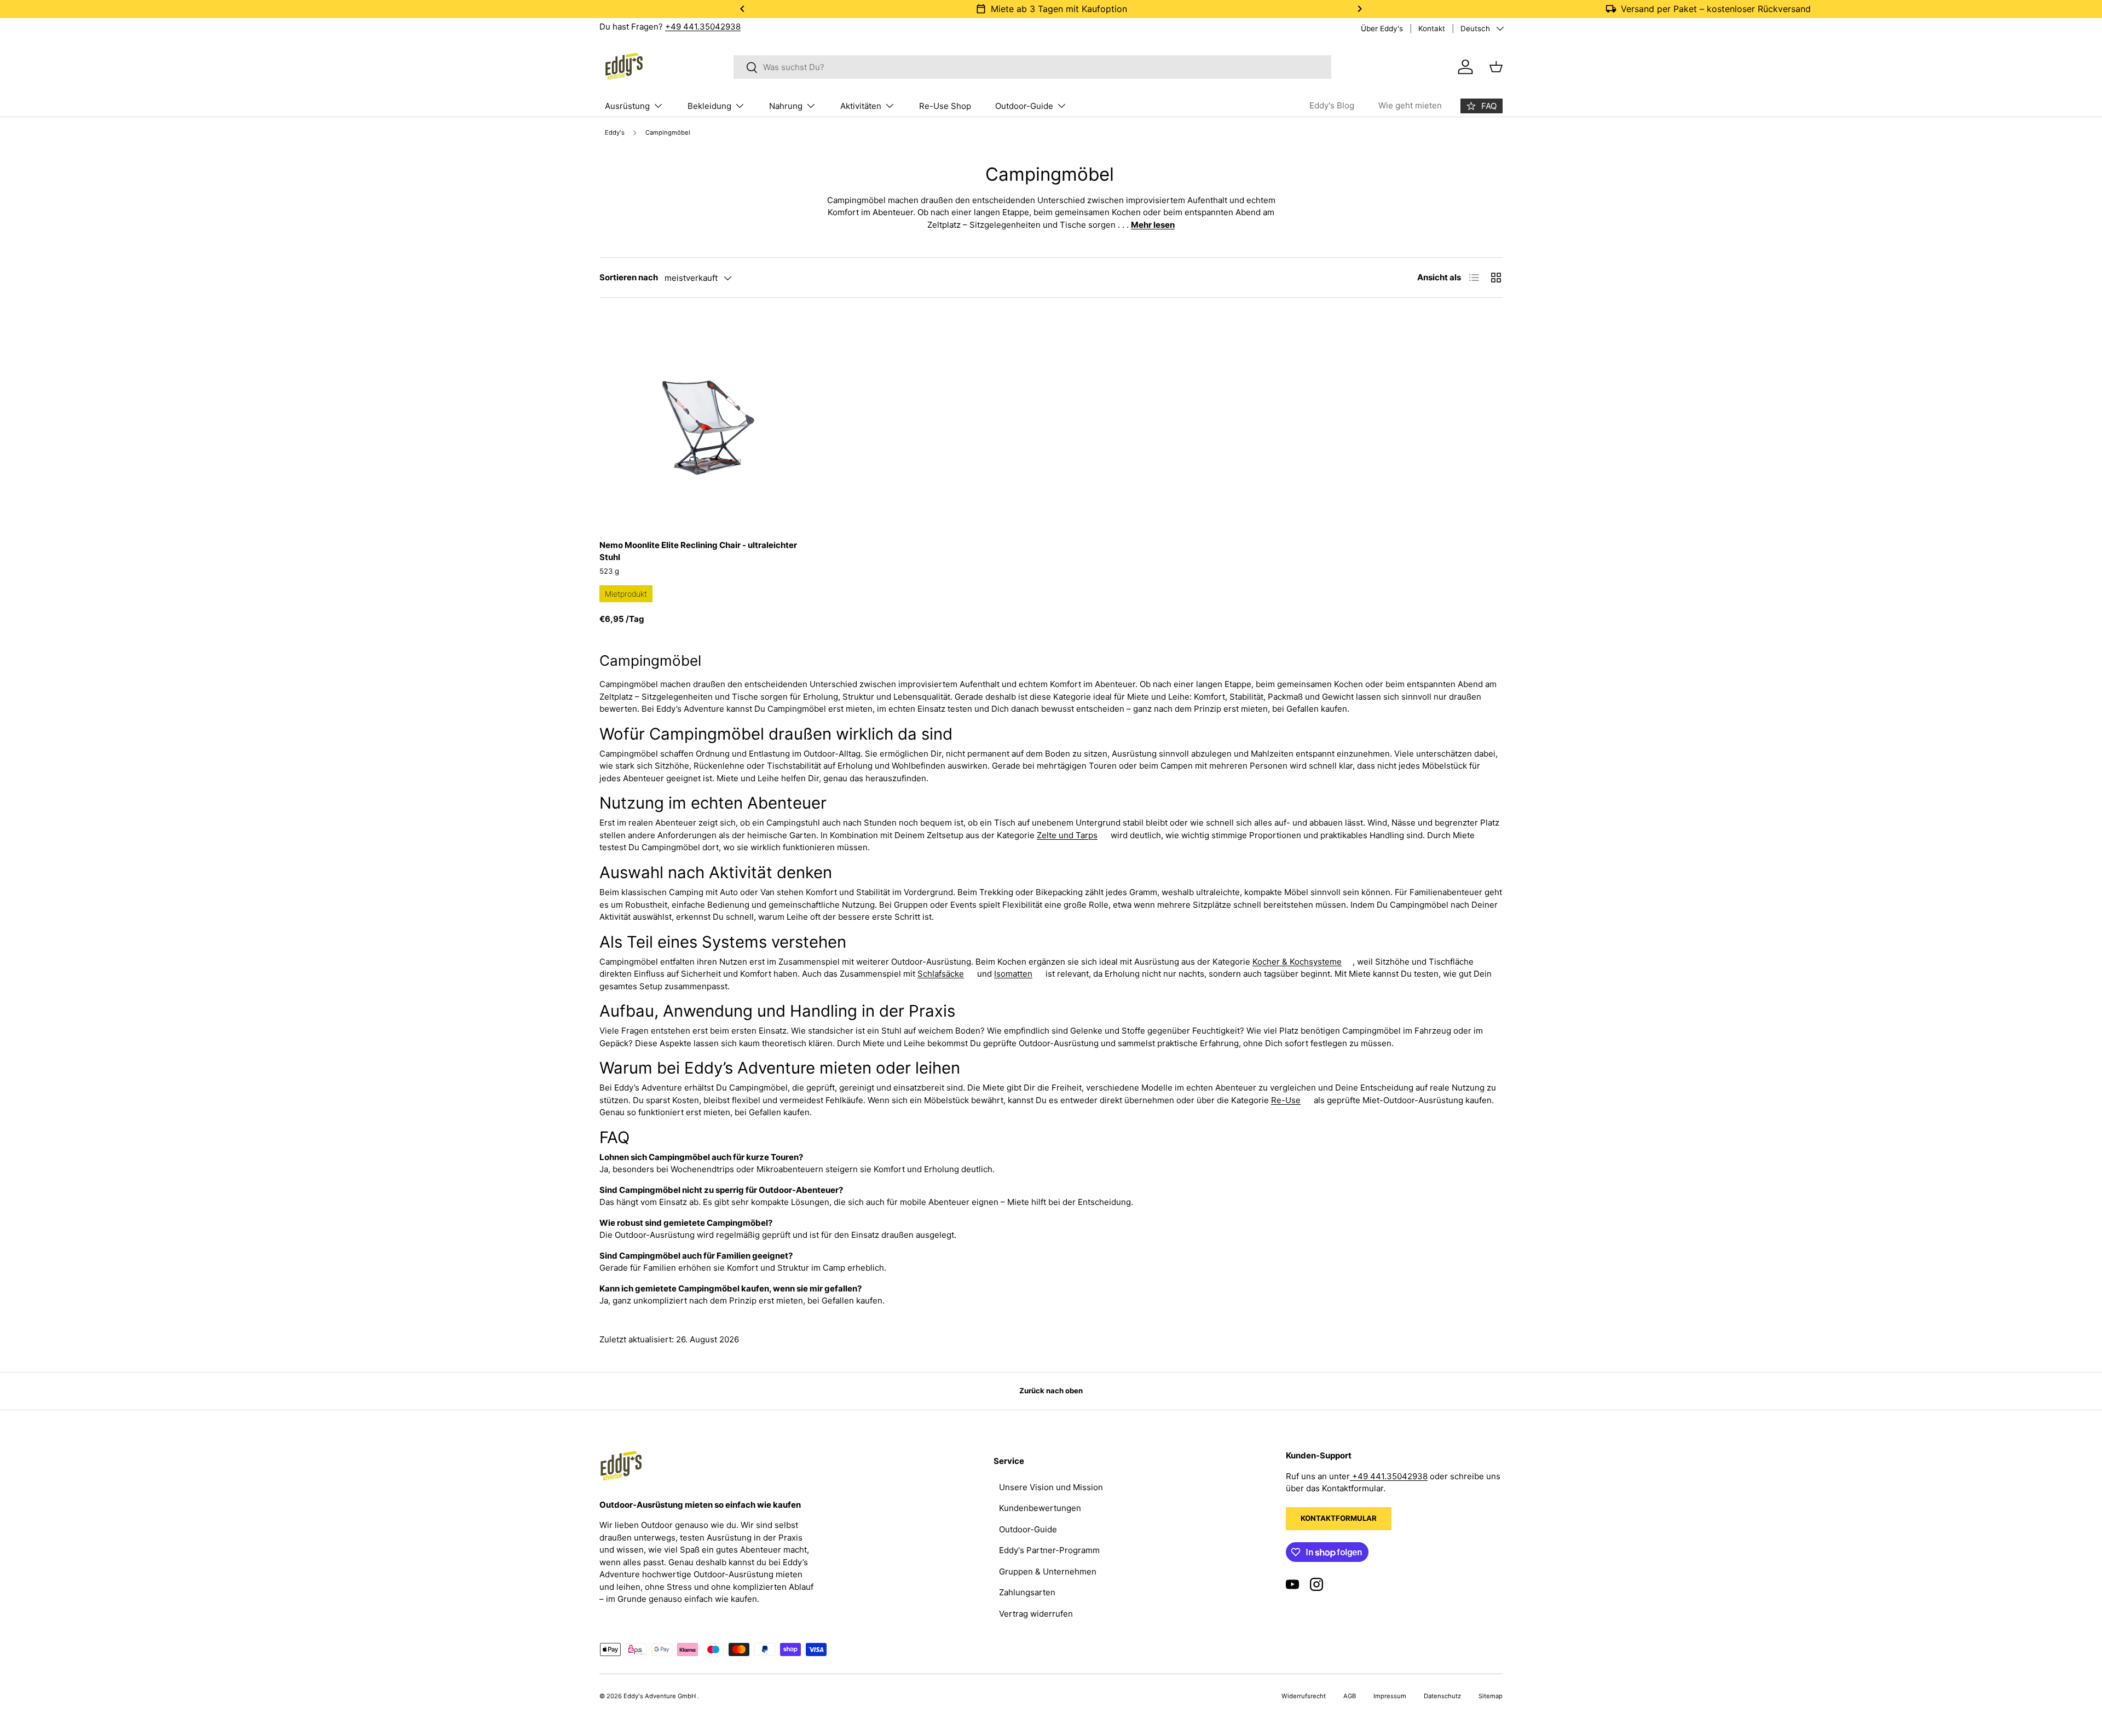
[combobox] (1033, 67)
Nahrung (786, 106)
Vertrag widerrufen (1036, 1614)
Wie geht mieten (1410, 105)
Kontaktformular (1339, 1518)
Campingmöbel (668, 133)
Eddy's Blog (1332, 105)
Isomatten (1013, 974)
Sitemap (1491, 1696)
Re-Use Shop (945, 106)
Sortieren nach (629, 277)
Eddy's (615, 133)
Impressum (1390, 1696)
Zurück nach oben (1051, 1391)
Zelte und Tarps (1067, 835)
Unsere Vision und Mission (1051, 1487)
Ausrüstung (627, 106)
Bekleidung (709, 106)
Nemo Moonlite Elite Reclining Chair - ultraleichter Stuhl (698, 551)
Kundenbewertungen (1040, 1508)
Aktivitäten (861, 106)
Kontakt (1432, 28)
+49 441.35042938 (703, 27)
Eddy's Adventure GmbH (660, 1696)
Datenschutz (1442, 1696)
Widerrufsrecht (1304, 1696)
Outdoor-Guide (1024, 106)
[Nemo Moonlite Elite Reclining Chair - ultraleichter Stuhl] (706, 422)
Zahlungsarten (1027, 1592)
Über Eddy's (1382, 28)
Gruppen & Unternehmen (1048, 1571)
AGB (1350, 1696)
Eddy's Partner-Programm (1049, 1550)
